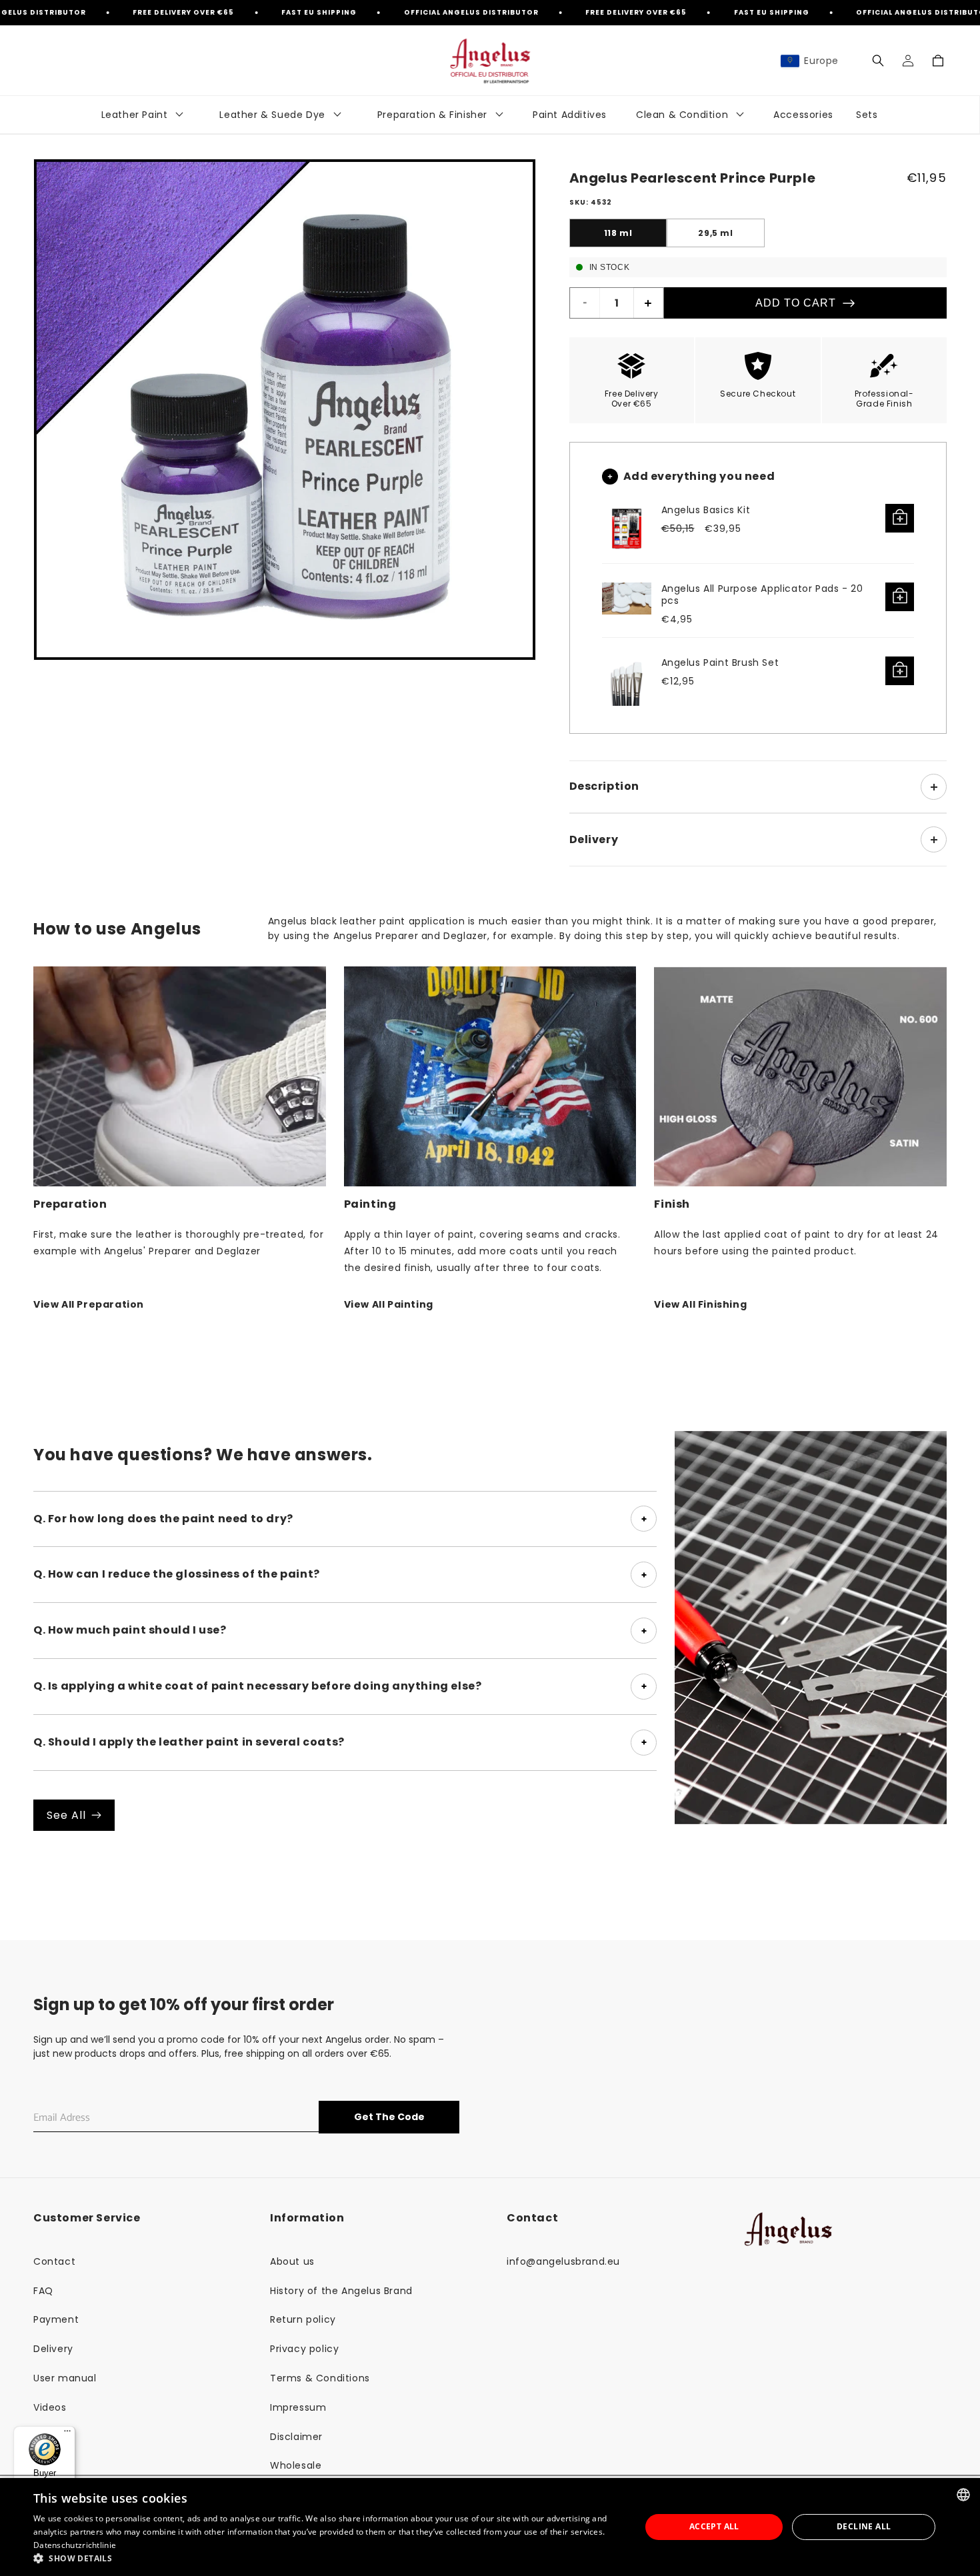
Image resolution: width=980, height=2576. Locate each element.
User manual (65, 2378)
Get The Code (389, 2117)
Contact (54, 2261)
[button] (878, 61)
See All (66, 1815)
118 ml (618, 233)
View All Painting (389, 1304)
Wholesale (296, 2465)
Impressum (298, 2407)
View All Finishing (700, 1304)
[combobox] (963, 2495)
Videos (50, 2407)
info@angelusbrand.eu (563, 2261)
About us (292, 2261)
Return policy (303, 2319)
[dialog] (490, 2527)
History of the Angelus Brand (341, 2291)
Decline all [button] (864, 2526)
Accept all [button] (714, 2526)
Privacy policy (304, 2349)
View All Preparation (89, 1304)
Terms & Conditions (320, 2378)
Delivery (53, 2349)
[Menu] (67, 2434)
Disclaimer (296, 2437)
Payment (56, 2319)
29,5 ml (715, 233)
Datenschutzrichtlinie (75, 2545)
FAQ (43, 2291)
